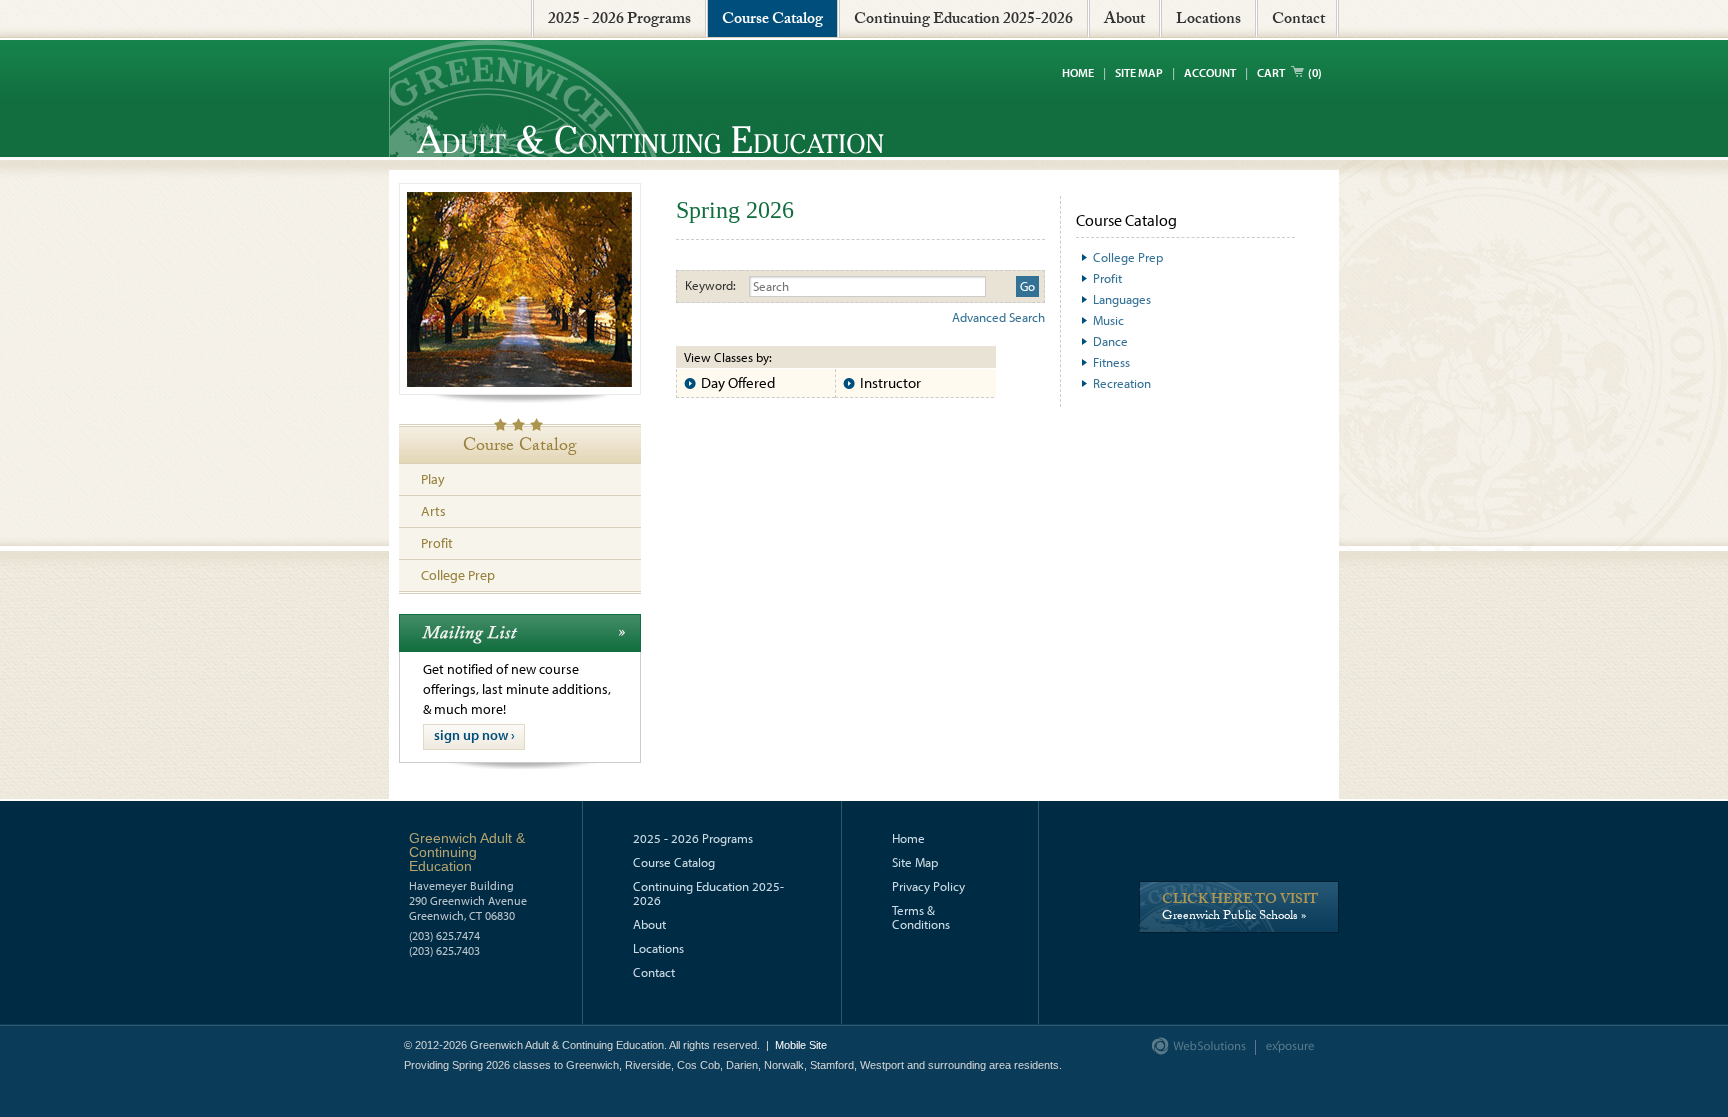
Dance (1110, 341)
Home (1078, 72)
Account (1210, 72)
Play (433, 479)
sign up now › (474, 735)
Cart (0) (1289, 72)
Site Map (1139, 72)
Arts (433, 511)
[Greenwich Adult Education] (636, 98)
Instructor (890, 382)
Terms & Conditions (921, 917)
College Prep (458, 575)
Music (1108, 320)
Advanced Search (998, 317)
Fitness (1111, 362)
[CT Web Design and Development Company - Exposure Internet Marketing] (1194, 1051)
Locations (1208, 20)
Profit (437, 543)
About (1124, 20)
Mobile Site (801, 1045)
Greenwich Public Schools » (1240, 910)
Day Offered (738, 382)
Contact (1298, 20)
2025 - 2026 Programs (619, 20)
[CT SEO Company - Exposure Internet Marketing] (1280, 1051)
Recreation (1122, 383)
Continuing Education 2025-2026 (963, 20)
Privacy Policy (928, 886)
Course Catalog (772, 20)
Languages (1122, 299)
